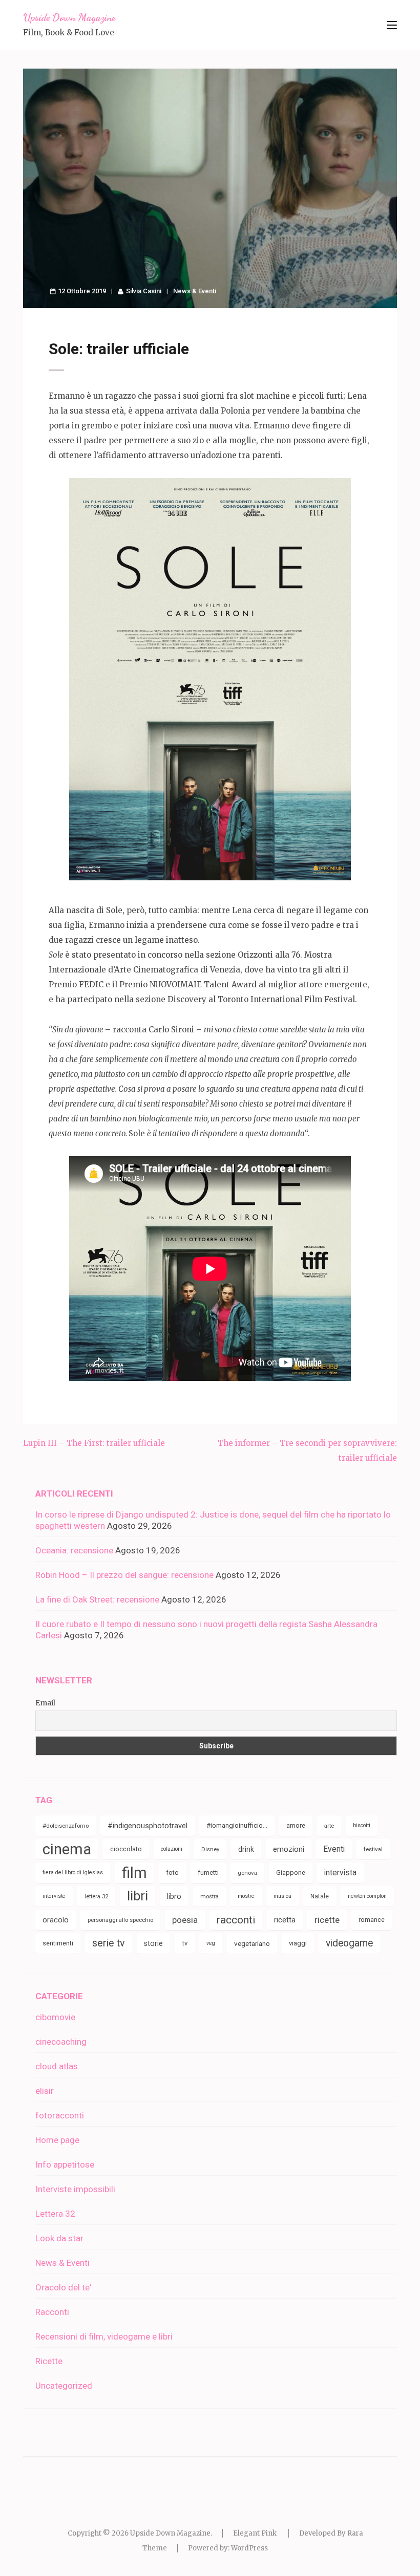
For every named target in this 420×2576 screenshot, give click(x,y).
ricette (327, 1920)
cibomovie (55, 2017)
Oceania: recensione (74, 1550)
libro (174, 1896)
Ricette (49, 2361)
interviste (54, 1896)
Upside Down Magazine (69, 17)
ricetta (285, 1920)
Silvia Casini (144, 291)
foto (172, 1873)
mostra (209, 1896)
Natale (320, 1896)
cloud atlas (57, 2066)
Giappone (291, 1873)
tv (185, 1943)
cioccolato (126, 1849)
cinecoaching (61, 2042)
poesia (185, 1920)
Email (45, 1703)
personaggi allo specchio (120, 1920)
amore (296, 1825)
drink (246, 1849)
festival (373, 1849)
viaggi (298, 1943)
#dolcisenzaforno (66, 1826)
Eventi (334, 1849)
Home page (57, 2140)
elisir (45, 2091)
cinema (67, 1849)
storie (153, 1943)
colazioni (172, 1849)
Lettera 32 (55, 2214)
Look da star (59, 2238)
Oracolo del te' (63, 2287)
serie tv (109, 1943)
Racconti (52, 2312)
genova (247, 1873)
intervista (340, 1873)
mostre (246, 1896)
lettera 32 (96, 1896)
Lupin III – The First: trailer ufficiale (94, 1443)
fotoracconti (60, 2115)
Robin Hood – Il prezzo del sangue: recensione (124, 1575)
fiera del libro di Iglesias (73, 1873)
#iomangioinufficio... (237, 1825)
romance (372, 1920)
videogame (349, 1943)
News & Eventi (195, 291)
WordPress (249, 2548)
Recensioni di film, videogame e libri (104, 2336)
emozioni (289, 1849)
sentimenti (58, 1943)
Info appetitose (65, 2164)
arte (329, 1826)
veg (211, 1943)
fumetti (208, 1873)
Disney (210, 1849)
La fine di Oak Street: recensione (97, 1599)
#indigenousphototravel (148, 1826)
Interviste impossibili (75, 2189)
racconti (236, 1920)
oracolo (56, 1920)
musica (282, 1896)
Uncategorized (64, 2386)
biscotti (362, 1825)
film (134, 1873)
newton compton (367, 1896)
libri (138, 1896)
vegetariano (252, 1943)
